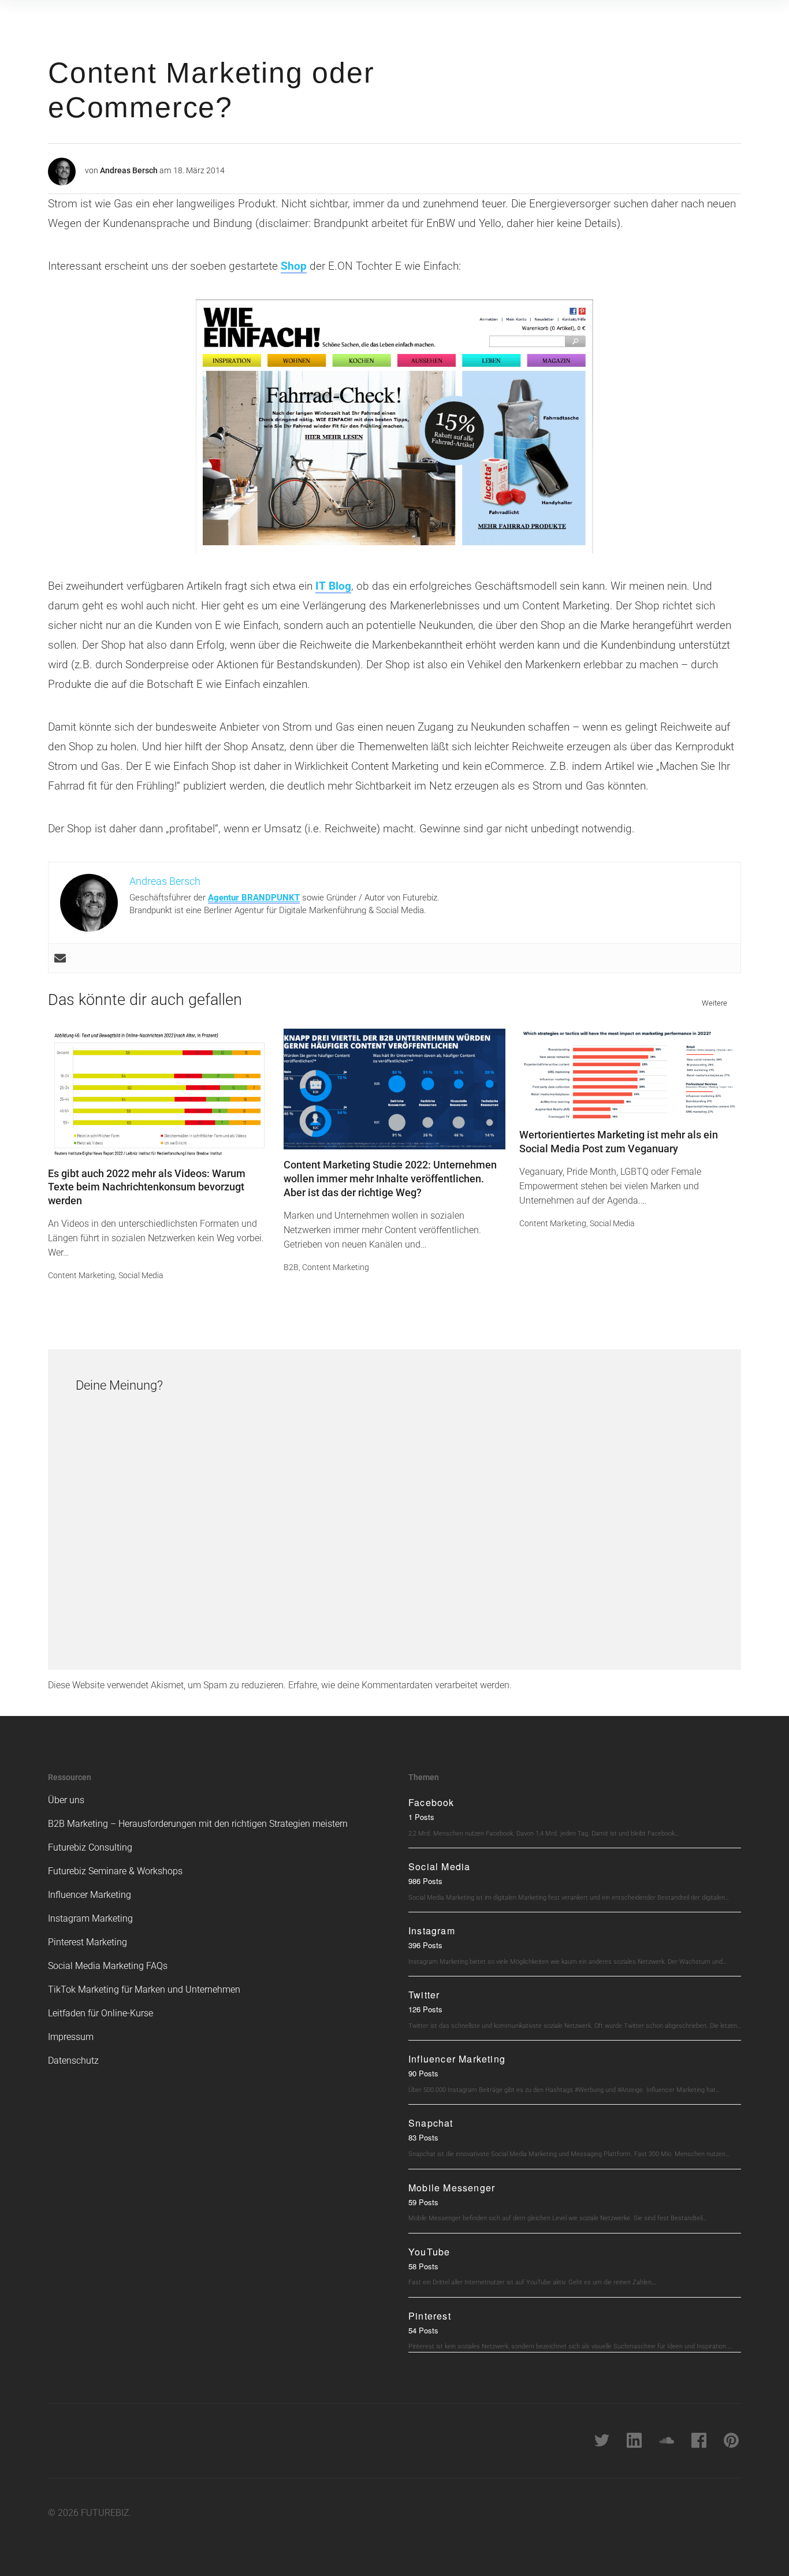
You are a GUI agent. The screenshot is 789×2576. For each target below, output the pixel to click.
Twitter (424, 1995)
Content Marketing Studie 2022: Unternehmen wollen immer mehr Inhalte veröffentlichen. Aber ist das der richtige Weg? (390, 1179)
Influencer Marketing (90, 1895)
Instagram (432, 1931)
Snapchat (431, 2123)
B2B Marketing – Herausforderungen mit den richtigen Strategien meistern (198, 1824)
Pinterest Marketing (88, 1942)
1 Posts (421, 1817)
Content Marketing (81, 1275)
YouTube (429, 2252)
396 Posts (425, 1945)
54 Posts (423, 2330)
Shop (294, 266)
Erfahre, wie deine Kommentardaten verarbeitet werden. (400, 1685)
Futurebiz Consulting (90, 1847)
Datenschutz (73, 2061)
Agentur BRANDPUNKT (254, 898)
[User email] (60, 958)
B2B (291, 1267)
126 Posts (425, 2009)
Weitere (714, 1003)
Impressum (71, 2037)
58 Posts (423, 2266)
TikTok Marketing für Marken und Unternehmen (144, 1989)
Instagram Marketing (90, 1918)
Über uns (66, 1800)
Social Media (141, 1275)
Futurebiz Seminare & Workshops (115, 1871)
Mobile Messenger (452, 2188)
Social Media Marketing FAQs (108, 1966)
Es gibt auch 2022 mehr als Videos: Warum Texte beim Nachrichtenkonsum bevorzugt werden (147, 1187)
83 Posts (423, 2137)
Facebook (431, 1802)
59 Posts (423, 2202)
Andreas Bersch (129, 170)
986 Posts (425, 1881)
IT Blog (333, 586)
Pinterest (430, 2316)
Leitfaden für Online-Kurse (101, 2013)
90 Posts (423, 2073)
